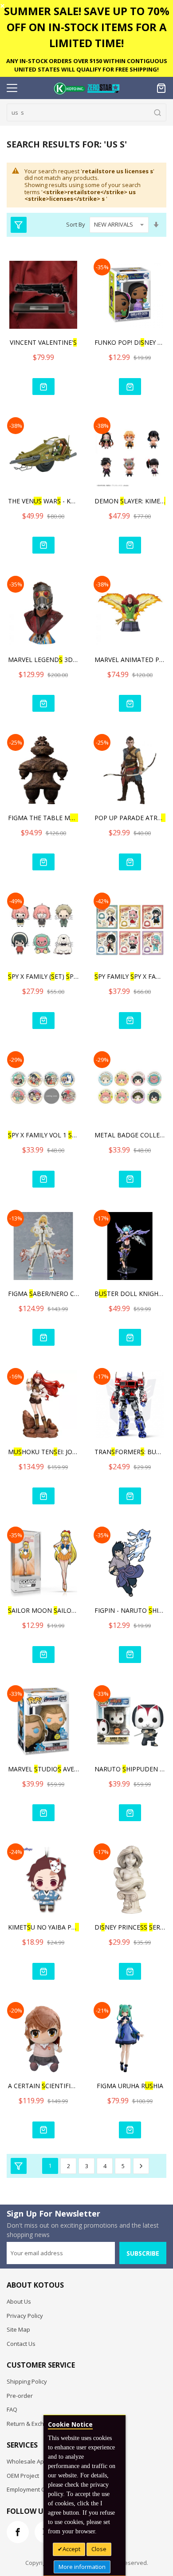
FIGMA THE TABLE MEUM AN (43, 818)
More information (82, 2567)
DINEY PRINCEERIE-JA (130, 1927)
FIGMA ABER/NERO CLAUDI (43, 1294)
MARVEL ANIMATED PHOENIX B (130, 660)
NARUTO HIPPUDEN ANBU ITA (130, 1769)
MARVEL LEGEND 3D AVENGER (43, 660)
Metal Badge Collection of (130, 1135)
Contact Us (21, 2344)
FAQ (12, 2409)
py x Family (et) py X (43, 976)
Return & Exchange (32, 2424)
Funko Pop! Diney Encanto (130, 342)
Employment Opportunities (43, 2489)
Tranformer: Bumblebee (130, 1452)
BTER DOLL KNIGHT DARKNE (130, 1294)
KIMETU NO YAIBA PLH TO (43, 1927)
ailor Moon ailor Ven (43, 1610)
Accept (71, 2549)
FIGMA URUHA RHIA (130, 2086)
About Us (19, 2301)
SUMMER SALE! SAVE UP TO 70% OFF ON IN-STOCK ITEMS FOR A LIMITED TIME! (87, 27)
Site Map (18, 2329)
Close (99, 2549)
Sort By (76, 224)
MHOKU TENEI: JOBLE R (43, 1452)
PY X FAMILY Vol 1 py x (43, 1135)
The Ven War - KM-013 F (43, 501)
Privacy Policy (25, 2316)
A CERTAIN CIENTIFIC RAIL (43, 2086)
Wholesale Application (37, 2461)
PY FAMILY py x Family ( (130, 976)
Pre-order (20, 2396)
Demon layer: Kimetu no (130, 501)
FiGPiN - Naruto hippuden (130, 1610)
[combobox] (86, 112)
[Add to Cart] (43, 387)
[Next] (141, 2166)
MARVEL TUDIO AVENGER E (43, 1769)
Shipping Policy (27, 2381)
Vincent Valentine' (43, 342)
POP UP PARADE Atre (130, 818)
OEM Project (23, 2476)
